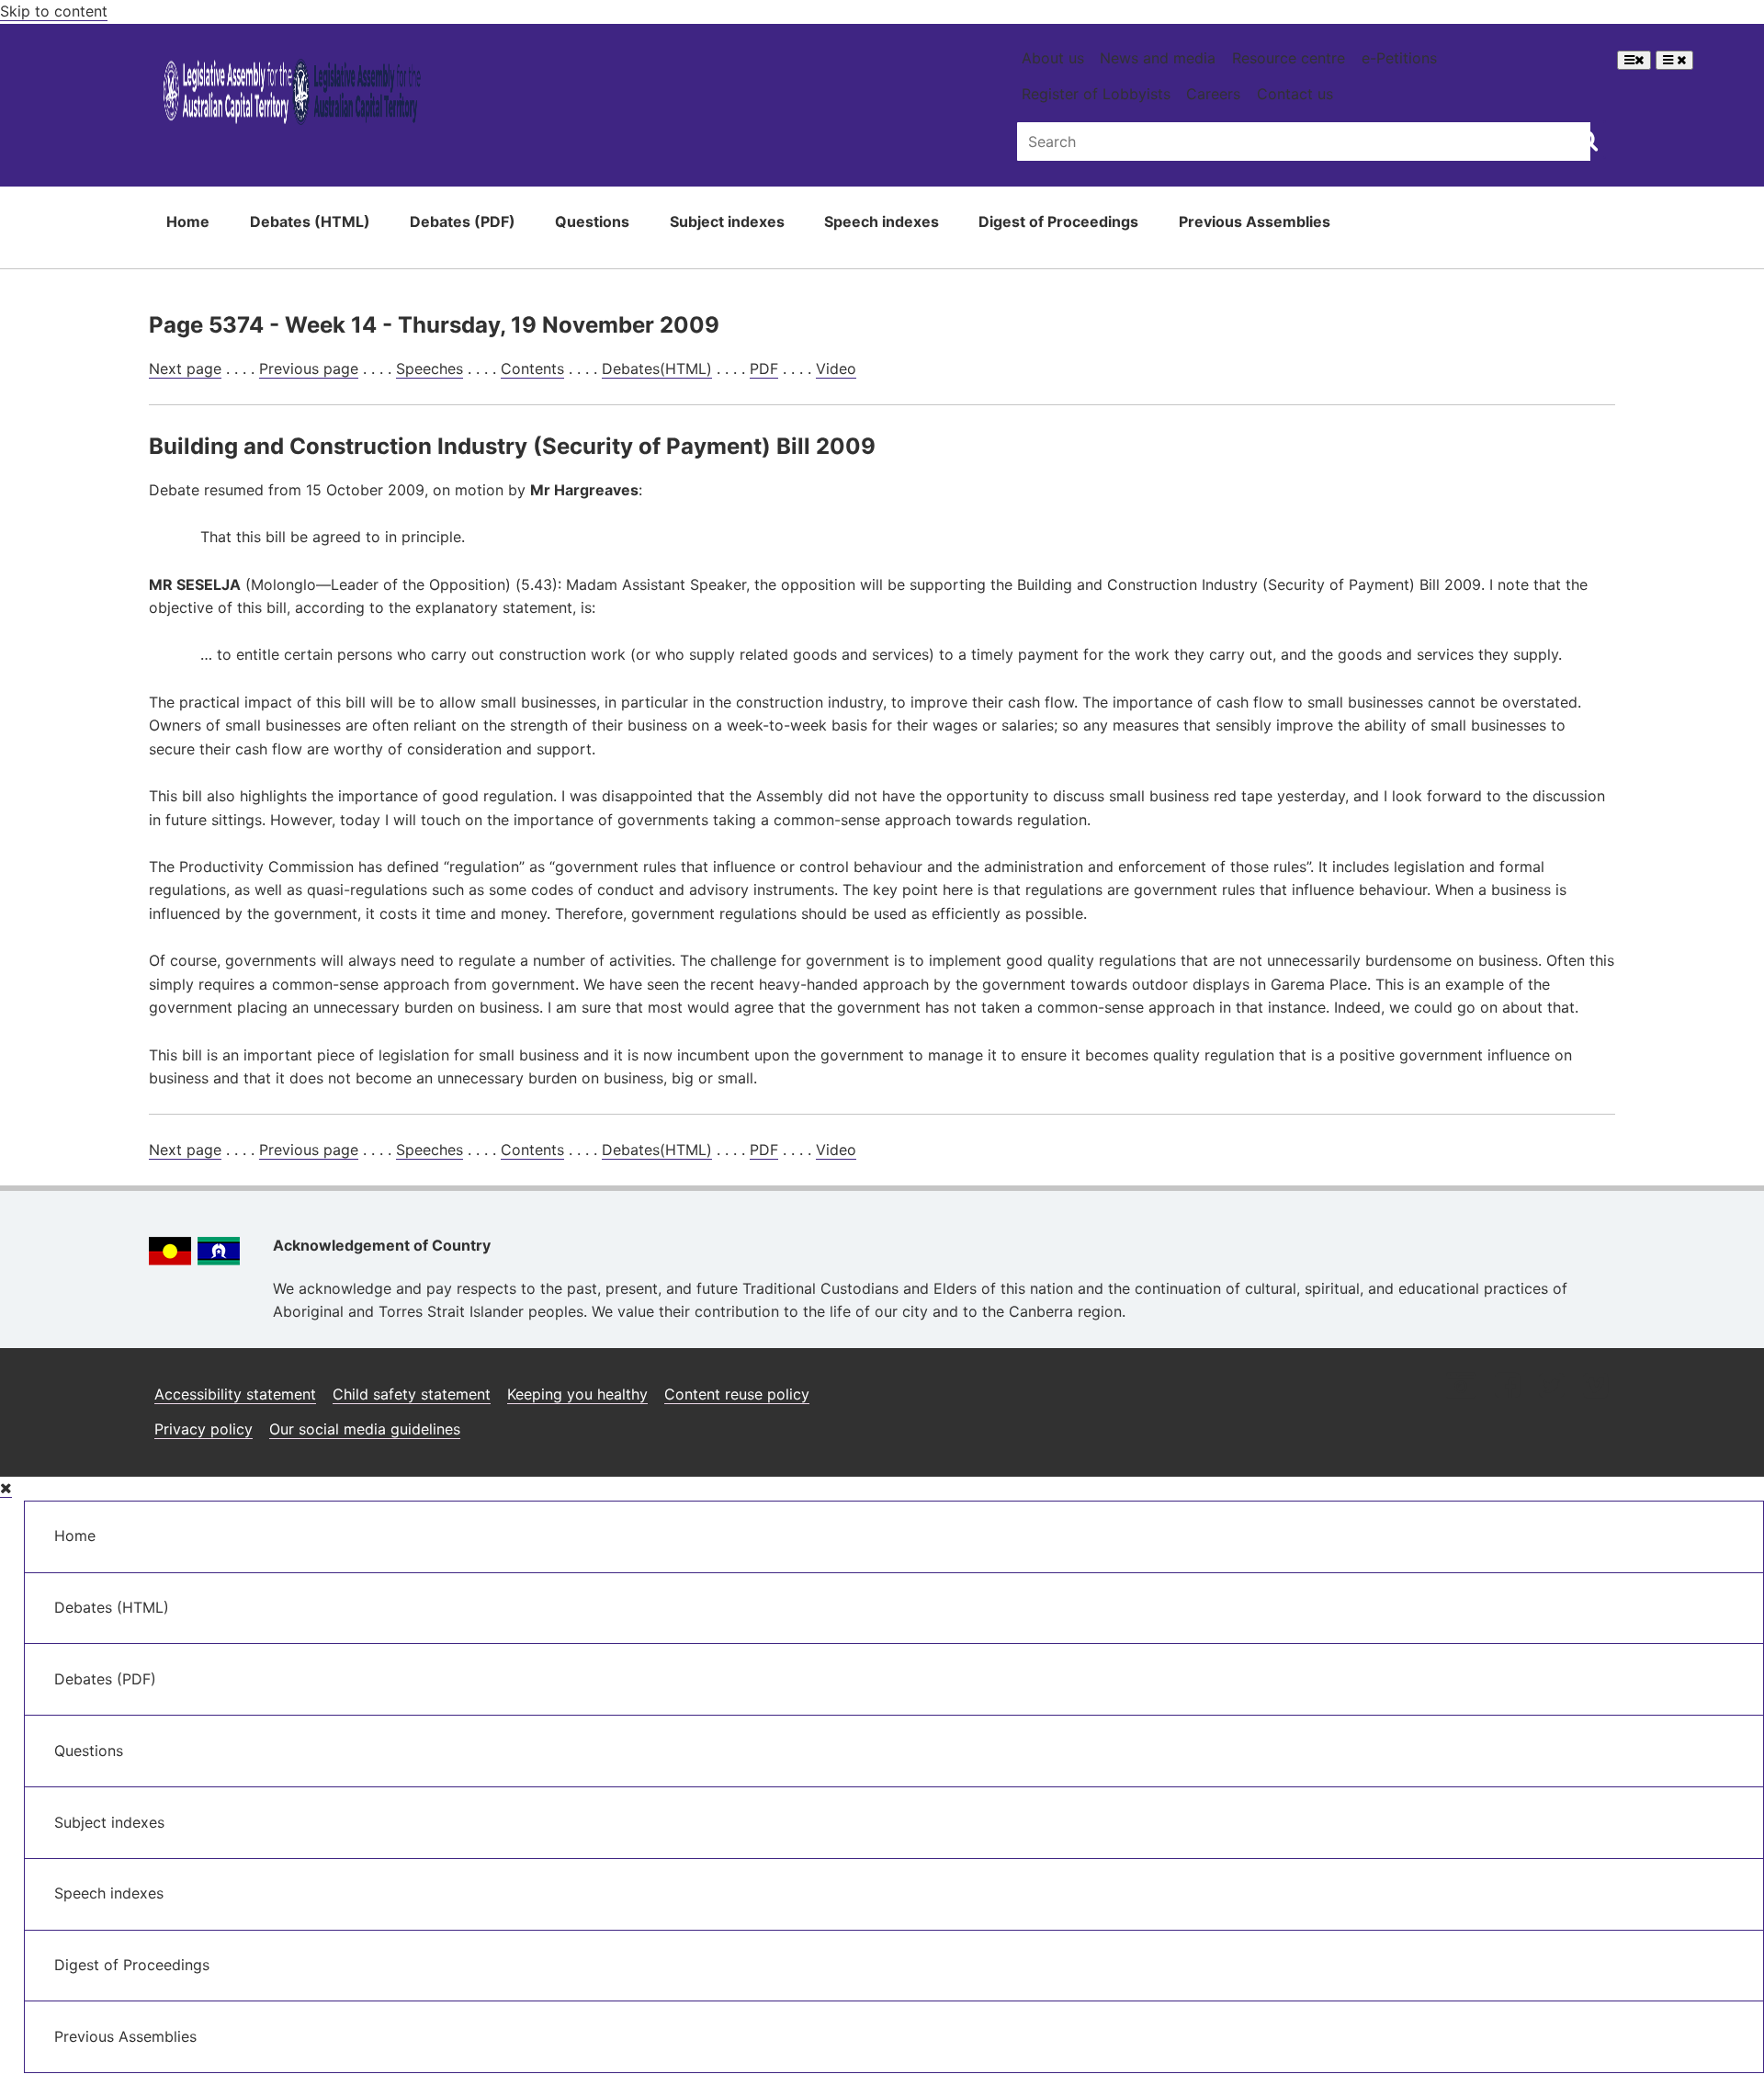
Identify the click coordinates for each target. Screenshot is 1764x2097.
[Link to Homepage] (293, 95)
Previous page (309, 368)
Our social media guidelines (365, 1429)
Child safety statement (412, 1394)
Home (188, 221)
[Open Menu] (1634, 60)
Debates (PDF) (463, 221)
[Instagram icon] (1461, 1387)
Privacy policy (204, 1429)
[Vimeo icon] (1595, 1387)
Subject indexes (727, 221)
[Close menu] (6, 1488)
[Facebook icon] (1507, 1387)
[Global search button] (1587, 140)
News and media (1158, 58)
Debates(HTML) (657, 368)
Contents (532, 368)
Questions (592, 221)
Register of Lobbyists (1096, 94)
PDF (764, 368)
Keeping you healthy (577, 1394)
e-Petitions (1399, 58)
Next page (185, 368)
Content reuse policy (737, 1394)
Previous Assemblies (1255, 221)
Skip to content (54, 11)
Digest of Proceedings (1058, 221)
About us (1053, 58)
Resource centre (1289, 58)
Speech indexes (882, 221)
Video (836, 368)
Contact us (1295, 94)
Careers (1213, 94)
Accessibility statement (235, 1394)
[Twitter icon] (1551, 1387)
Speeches (430, 368)
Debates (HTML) (310, 221)
